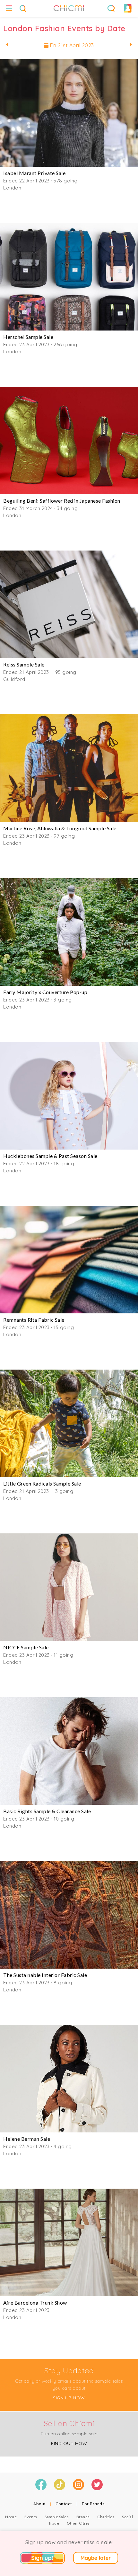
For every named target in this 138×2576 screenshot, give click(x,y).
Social (127, 2517)
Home (11, 2517)
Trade (54, 2523)
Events (31, 2517)
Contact (64, 2504)
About (40, 2504)
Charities (106, 2517)
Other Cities (78, 2523)
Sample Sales (57, 2517)
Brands (83, 2517)
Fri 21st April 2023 (71, 45)
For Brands (93, 2504)
